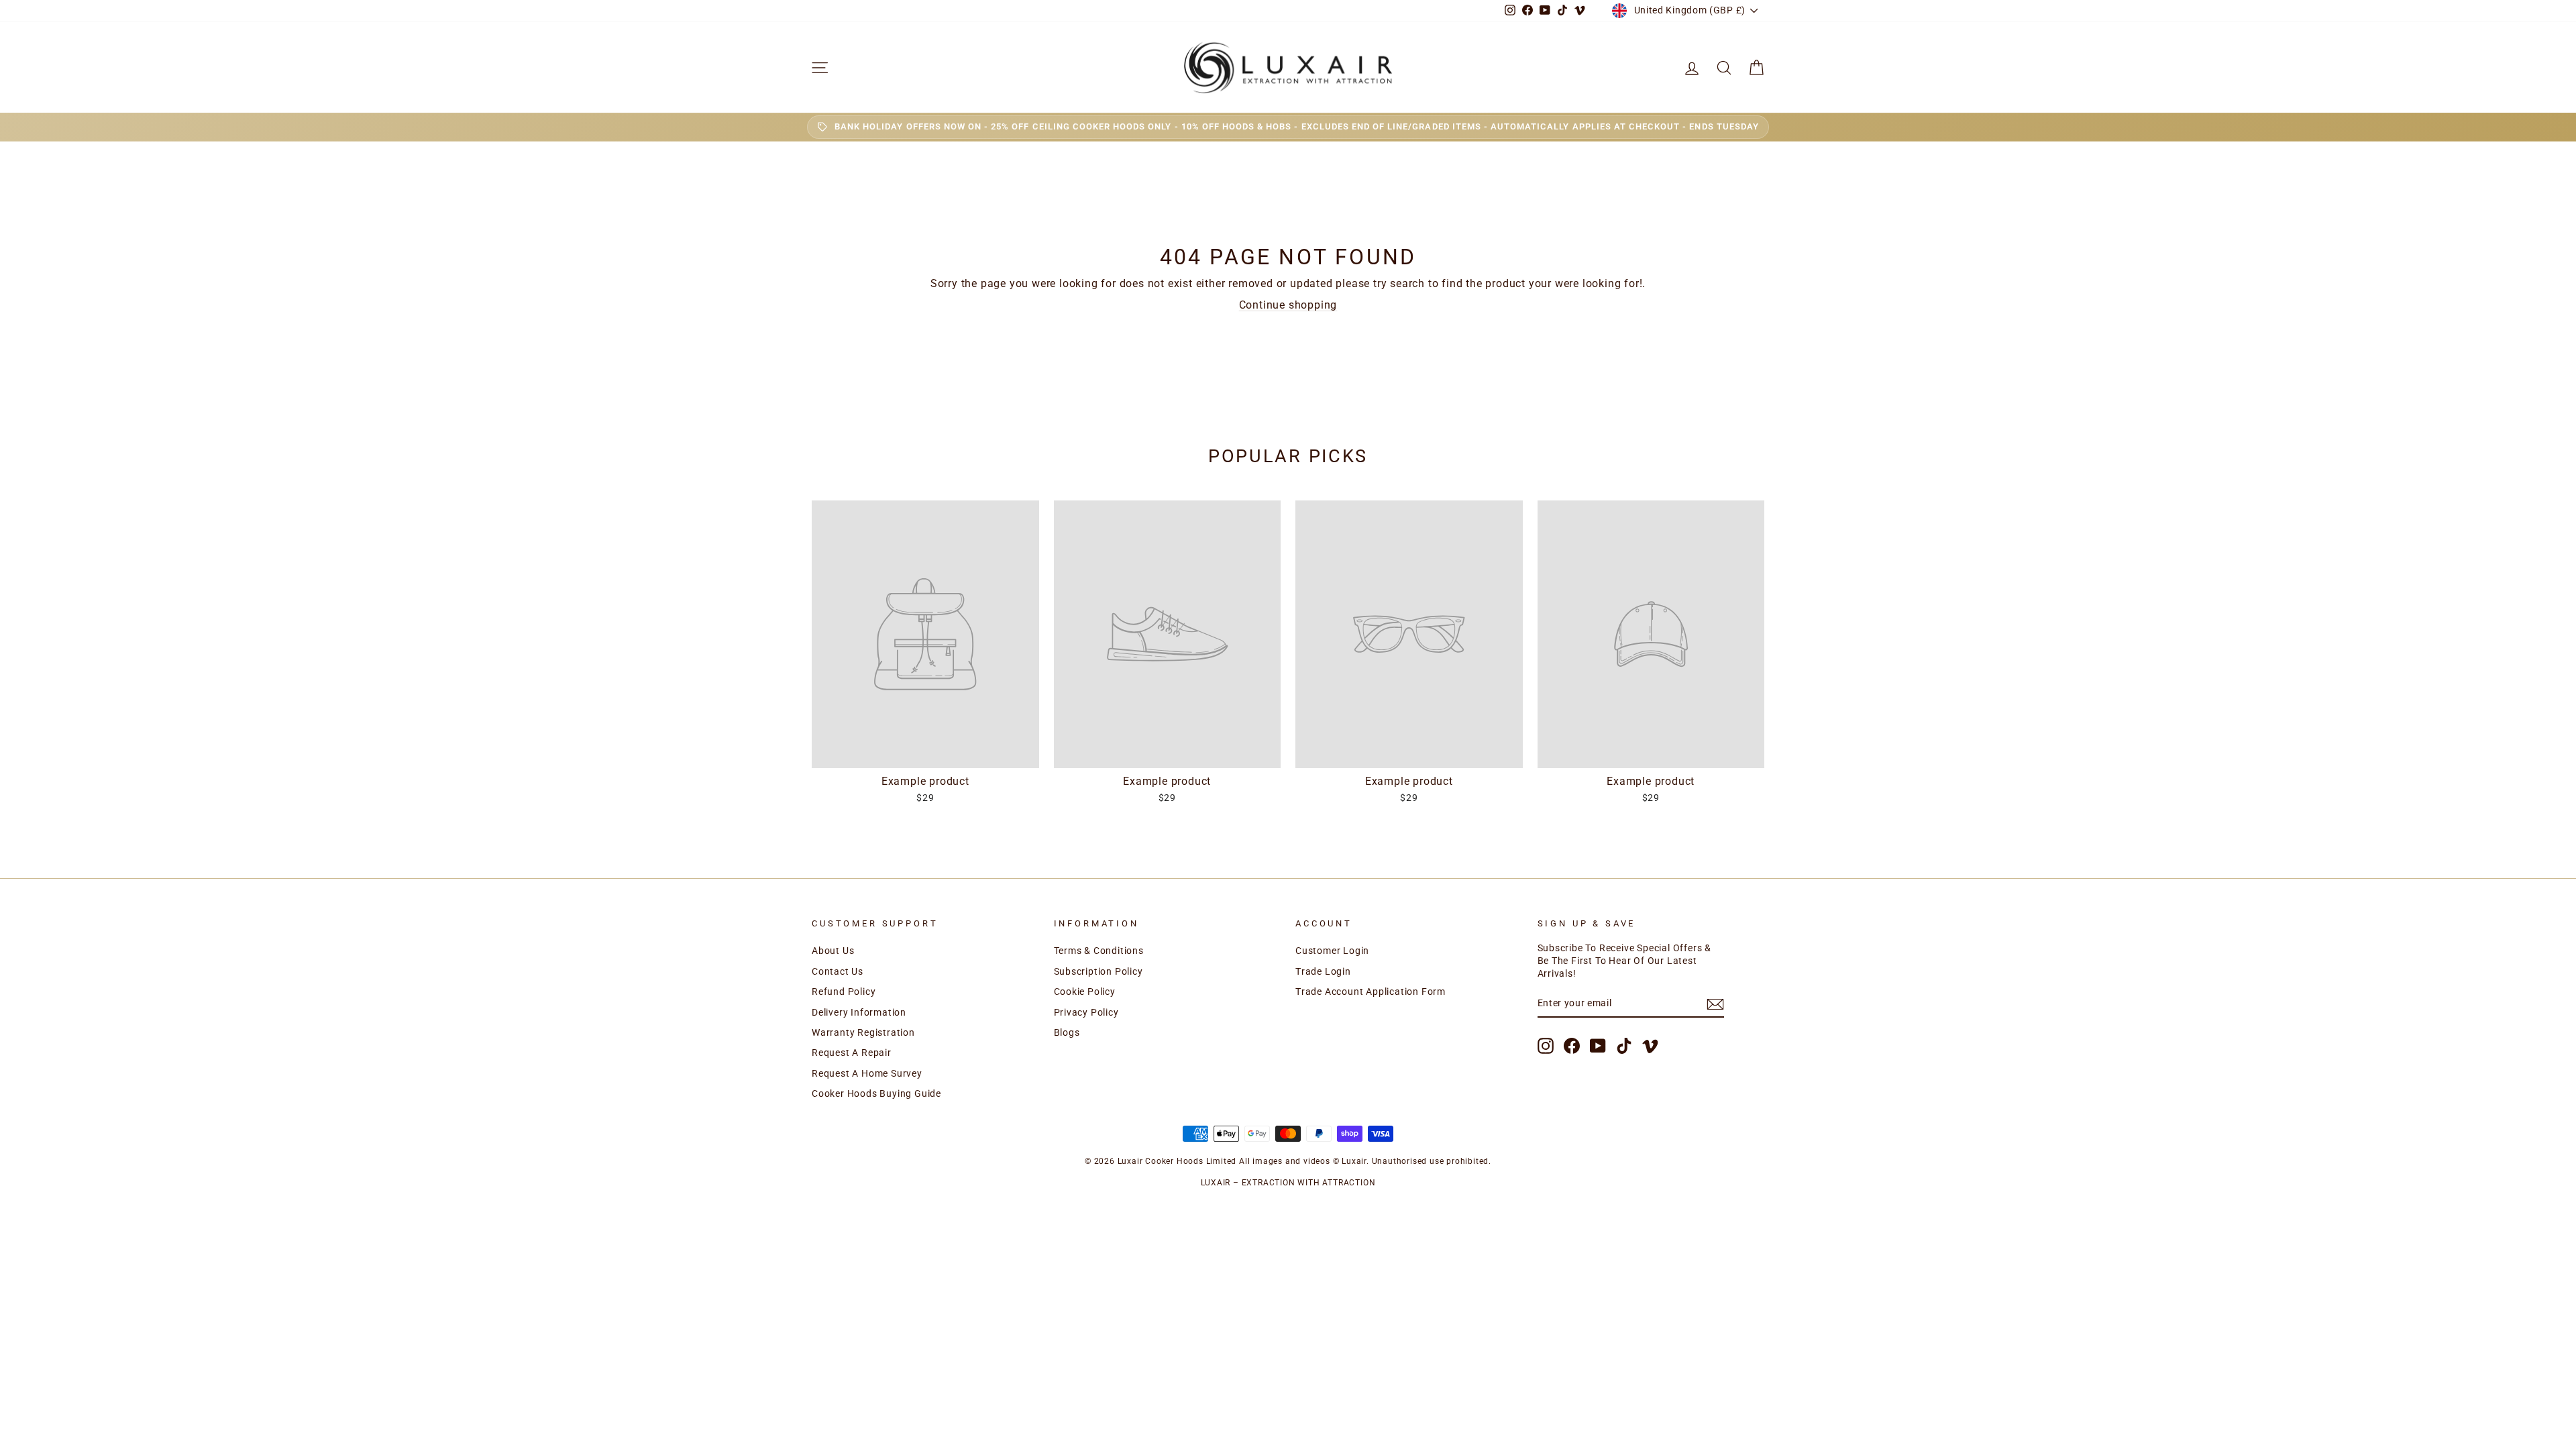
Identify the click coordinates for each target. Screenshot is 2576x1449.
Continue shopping (1288, 305)
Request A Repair (852, 1053)
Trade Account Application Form (1371, 991)
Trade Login (1323, 971)
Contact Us (838, 971)
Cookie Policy (1085, 991)
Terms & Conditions (1099, 951)
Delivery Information (859, 1012)
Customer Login (1332, 951)
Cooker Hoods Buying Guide (876, 1093)
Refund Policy (844, 991)
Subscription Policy (1098, 971)
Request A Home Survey (867, 1073)
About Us (833, 951)
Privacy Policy (1086, 1012)
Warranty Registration (863, 1032)
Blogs (1067, 1032)
